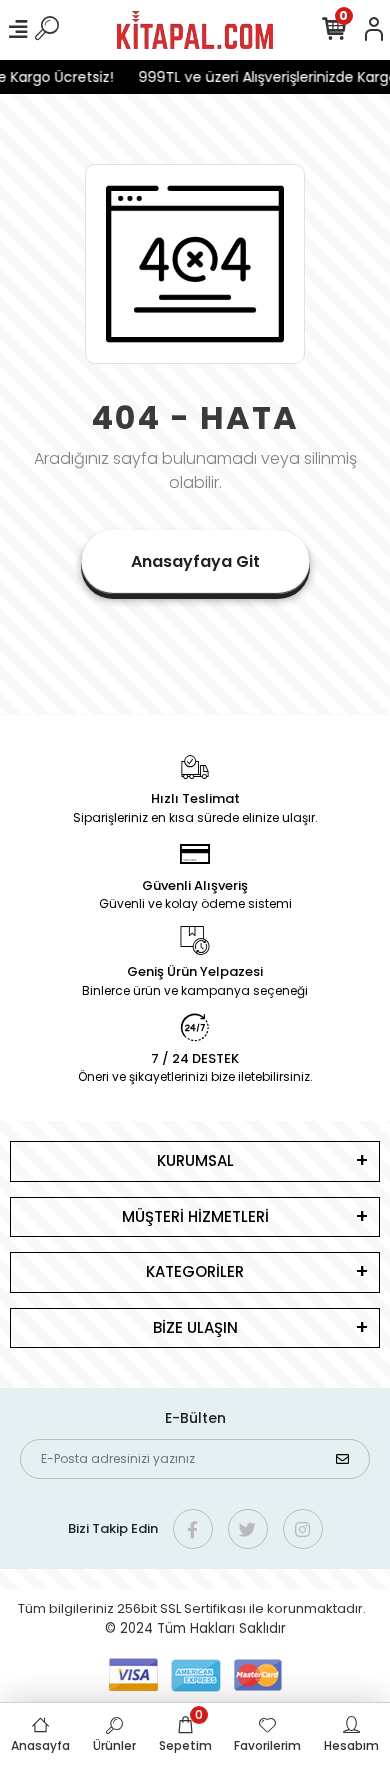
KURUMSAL (195, 1160)
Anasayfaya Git (195, 561)
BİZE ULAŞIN (195, 1327)
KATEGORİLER (195, 1271)
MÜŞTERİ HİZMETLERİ (195, 1216)
